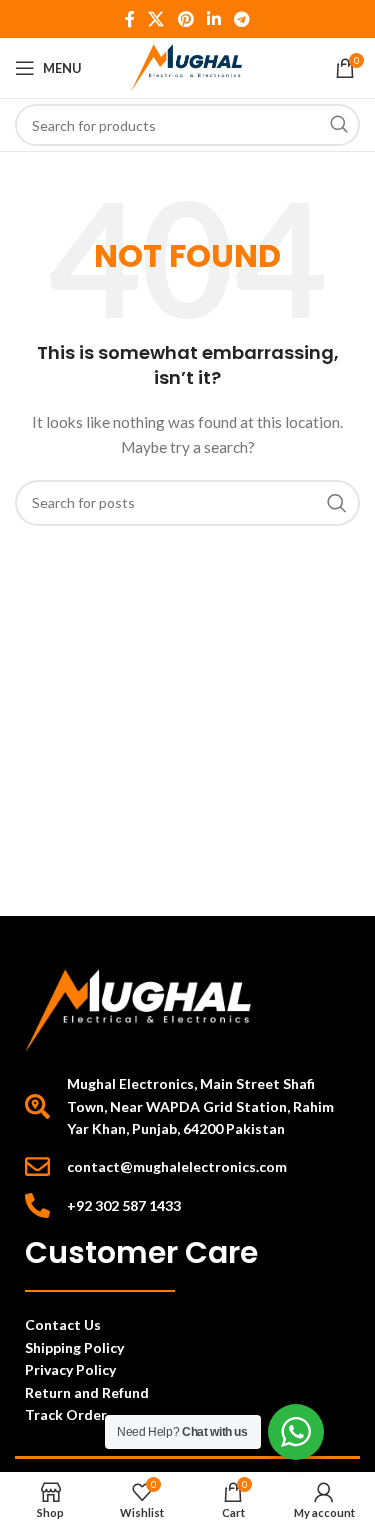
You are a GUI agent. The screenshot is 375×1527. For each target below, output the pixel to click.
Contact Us (63, 1324)
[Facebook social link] (129, 19)
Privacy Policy (70, 1369)
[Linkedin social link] (213, 19)
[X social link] (156, 19)
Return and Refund (88, 1392)
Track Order (67, 1414)
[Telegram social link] (241, 19)
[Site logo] (187, 66)
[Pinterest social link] (185, 19)
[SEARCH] (339, 125)
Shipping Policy (74, 1347)
